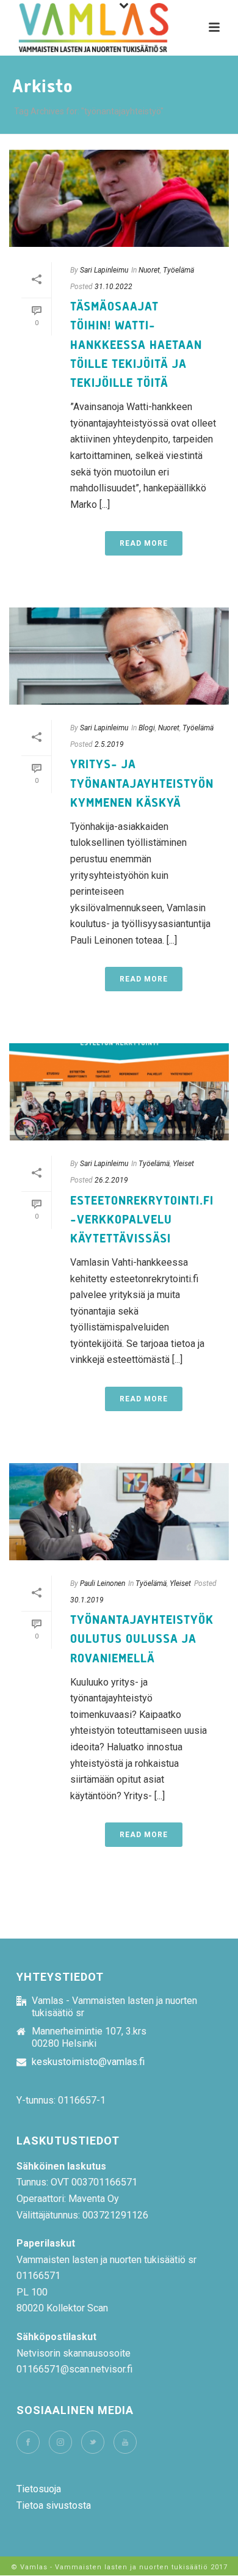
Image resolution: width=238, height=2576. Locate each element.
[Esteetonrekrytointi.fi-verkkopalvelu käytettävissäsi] (119, 1092)
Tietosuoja (39, 2489)
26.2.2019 (111, 1180)
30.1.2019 (87, 1600)
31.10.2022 (114, 287)
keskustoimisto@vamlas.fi (88, 2062)
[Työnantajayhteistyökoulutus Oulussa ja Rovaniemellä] (119, 1512)
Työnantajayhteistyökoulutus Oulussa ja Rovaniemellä (142, 1639)
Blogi (147, 728)
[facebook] (28, 2442)
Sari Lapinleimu (104, 270)
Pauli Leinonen (103, 1583)
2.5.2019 (109, 744)
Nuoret (149, 270)
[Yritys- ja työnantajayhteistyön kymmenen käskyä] (119, 656)
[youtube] (125, 2442)
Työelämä (179, 270)
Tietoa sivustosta (54, 2505)
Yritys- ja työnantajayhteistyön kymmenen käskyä (142, 783)
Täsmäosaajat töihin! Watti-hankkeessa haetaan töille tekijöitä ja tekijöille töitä (136, 345)
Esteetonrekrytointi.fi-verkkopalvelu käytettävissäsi (142, 1220)
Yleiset (183, 1164)
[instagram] (60, 2442)
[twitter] (93, 2442)
